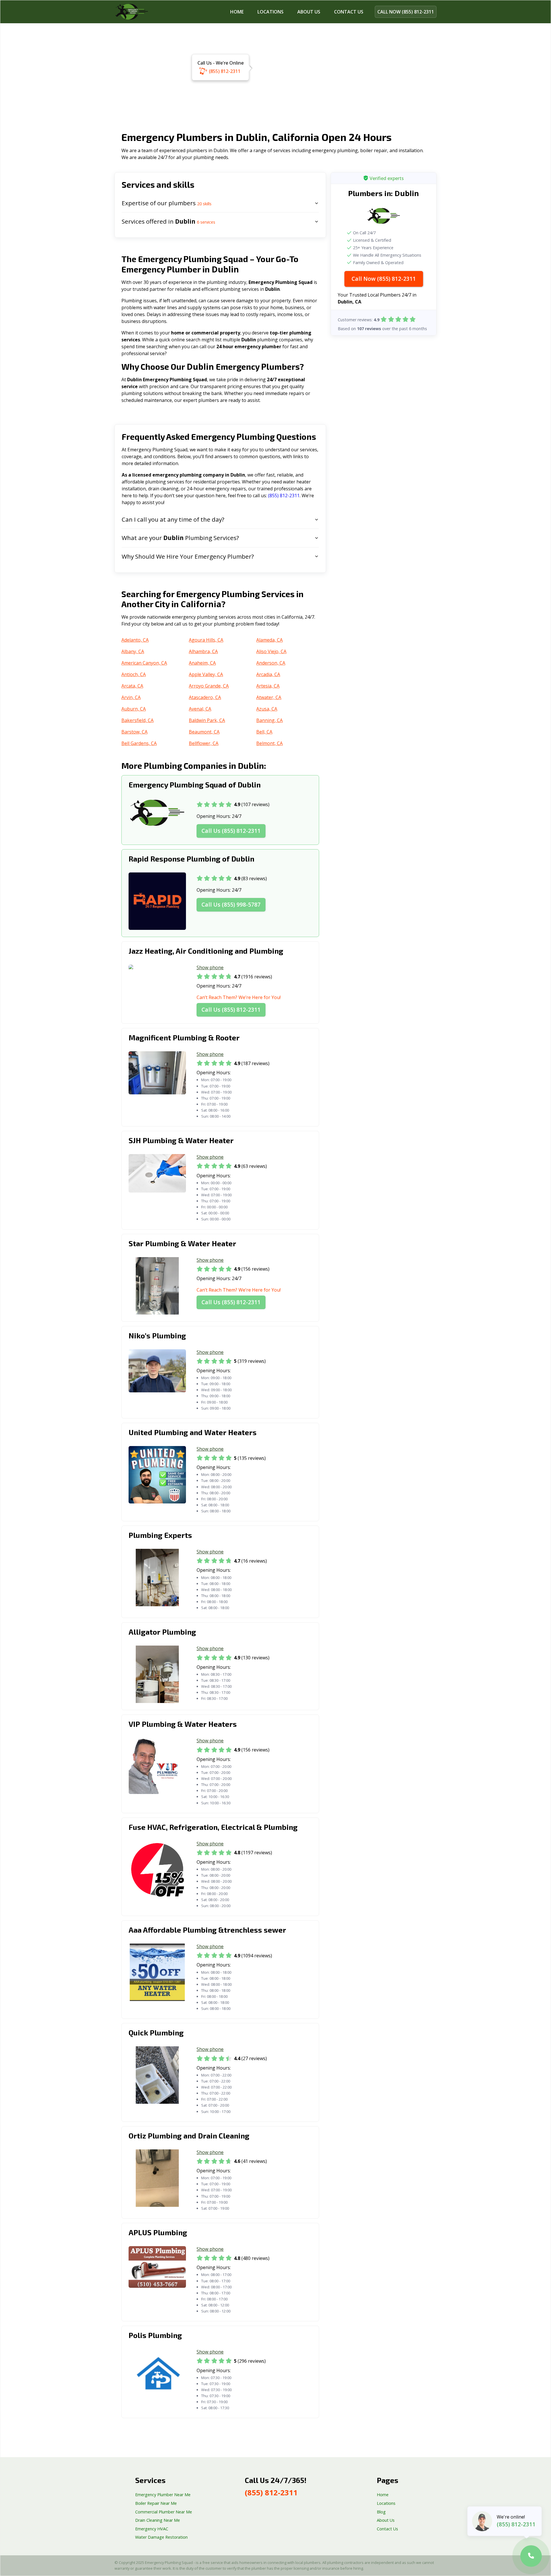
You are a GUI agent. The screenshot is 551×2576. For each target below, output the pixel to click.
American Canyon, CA (144, 663)
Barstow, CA (134, 732)
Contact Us (387, 2529)
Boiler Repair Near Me (156, 2503)
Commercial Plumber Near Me (164, 2512)
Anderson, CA (271, 663)
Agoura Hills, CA (206, 640)
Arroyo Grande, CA (209, 686)
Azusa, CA (267, 709)
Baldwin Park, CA (207, 720)
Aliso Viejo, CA (271, 651)
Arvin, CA (131, 697)
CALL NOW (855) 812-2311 (406, 12)
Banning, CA (269, 720)
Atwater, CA (269, 697)
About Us (309, 12)
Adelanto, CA (135, 640)
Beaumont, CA (204, 732)
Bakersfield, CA (137, 720)
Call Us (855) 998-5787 (231, 904)
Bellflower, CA (204, 743)
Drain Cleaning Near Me (158, 2520)
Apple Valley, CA (206, 674)
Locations (270, 12)
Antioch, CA (134, 674)
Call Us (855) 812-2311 (231, 831)
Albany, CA (133, 651)
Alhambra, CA (203, 651)
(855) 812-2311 (225, 71)
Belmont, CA (269, 743)
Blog (381, 2512)
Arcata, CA (132, 686)
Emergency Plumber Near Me (163, 2495)
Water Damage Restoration (161, 2537)
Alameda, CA (269, 640)
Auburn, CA (134, 709)
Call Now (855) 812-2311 (384, 278)
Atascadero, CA (205, 697)
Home (237, 12)
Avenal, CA (200, 709)
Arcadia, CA (268, 674)
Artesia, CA (268, 686)
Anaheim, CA (202, 663)
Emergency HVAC (152, 2529)
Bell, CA (264, 732)
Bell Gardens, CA (139, 743)
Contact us (349, 12)
